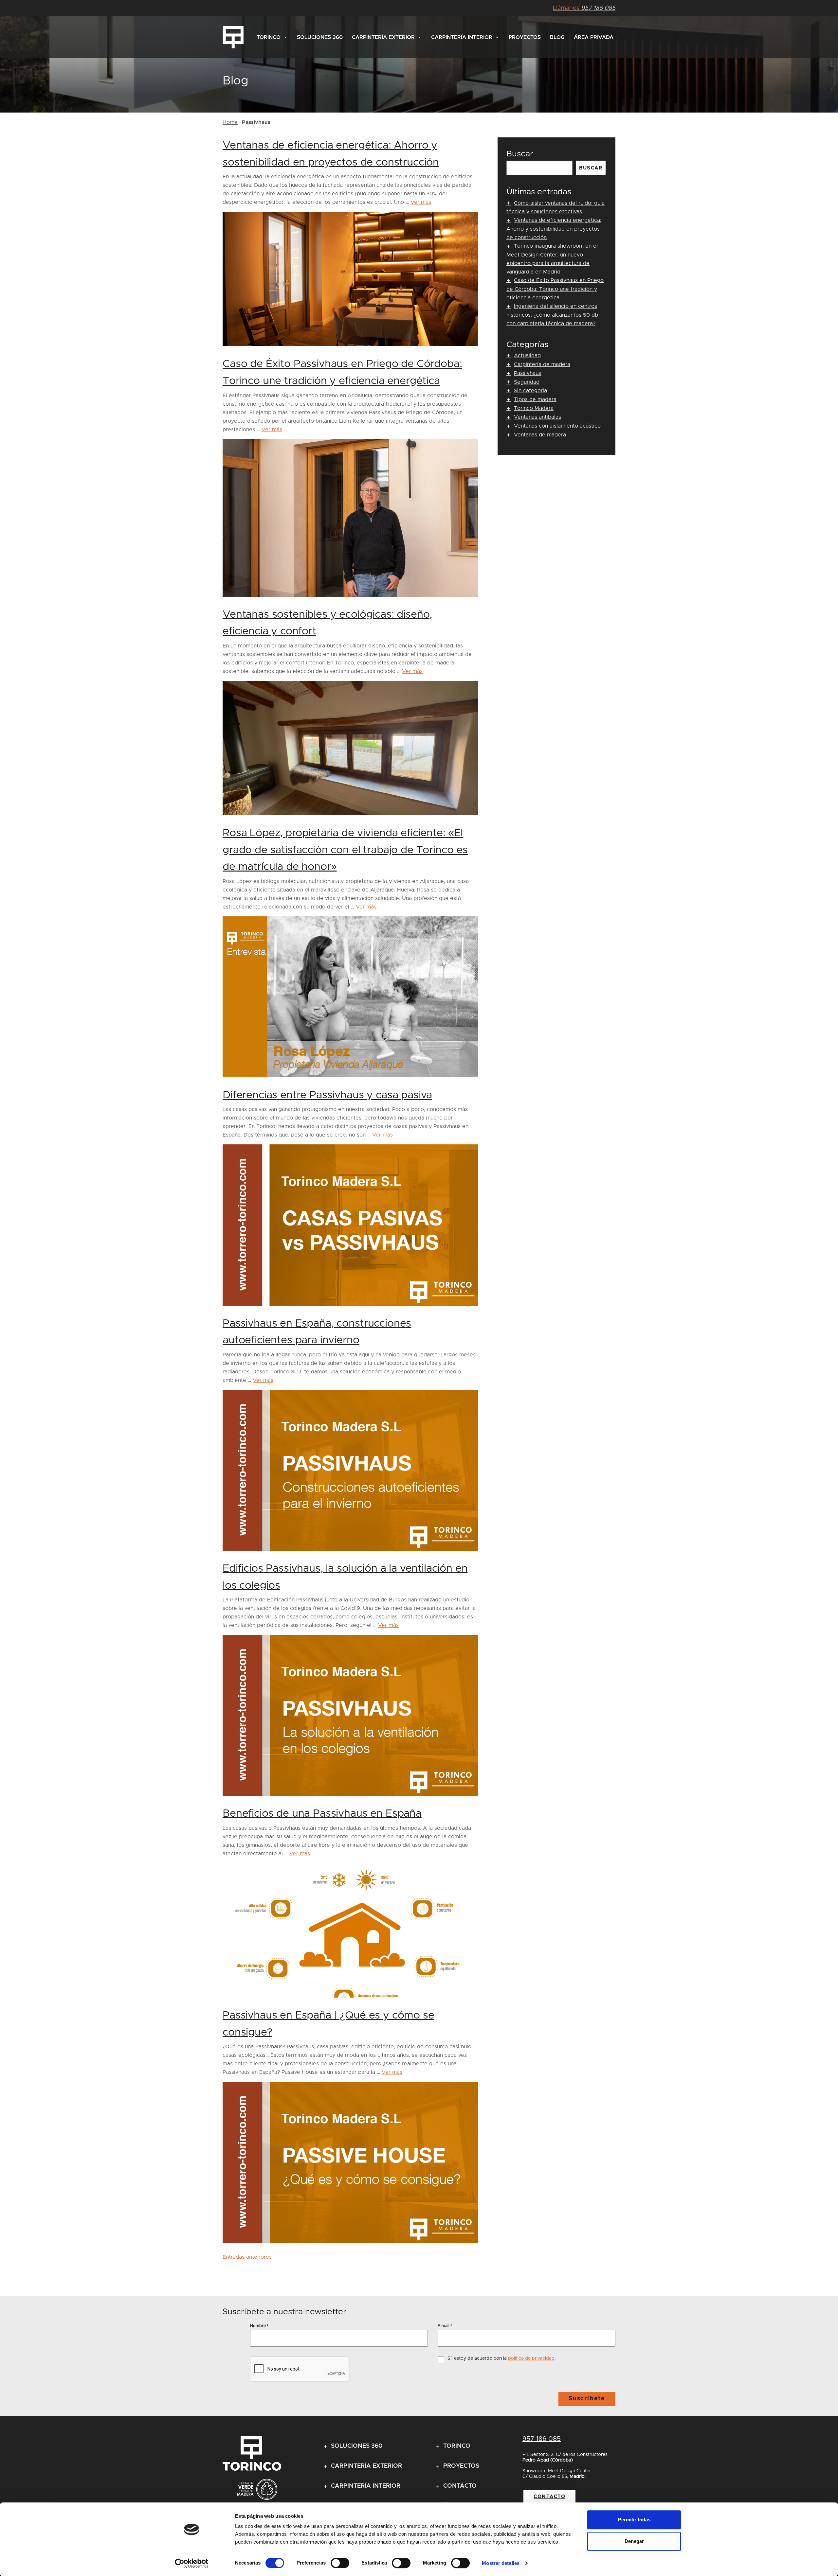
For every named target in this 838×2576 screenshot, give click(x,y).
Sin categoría (530, 391)
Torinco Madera (534, 408)
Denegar (634, 2541)
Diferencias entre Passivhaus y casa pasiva (327, 1095)
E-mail (445, 2326)
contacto (549, 2497)
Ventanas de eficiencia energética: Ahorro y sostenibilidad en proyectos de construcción (554, 229)
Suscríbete (587, 2399)
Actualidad (527, 356)
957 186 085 (584, 8)
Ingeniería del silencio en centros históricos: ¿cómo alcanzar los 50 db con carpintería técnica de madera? (552, 315)
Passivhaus (528, 373)
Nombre (259, 2326)
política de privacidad (531, 2358)
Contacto (460, 2486)
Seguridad (527, 382)
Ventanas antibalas (537, 417)
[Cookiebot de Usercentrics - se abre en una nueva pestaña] (192, 2563)
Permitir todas (634, 2520)
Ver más (421, 202)
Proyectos (525, 37)
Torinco (269, 37)
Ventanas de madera (540, 435)
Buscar (520, 154)
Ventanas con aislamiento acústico (557, 426)
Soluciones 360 (320, 37)
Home (230, 122)
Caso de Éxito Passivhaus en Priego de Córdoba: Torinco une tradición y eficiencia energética (555, 289)
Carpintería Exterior (383, 37)
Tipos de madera (535, 399)
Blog (557, 37)
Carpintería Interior (462, 37)
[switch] (340, 2563)
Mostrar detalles (501, 2563)
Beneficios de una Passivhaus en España (322, 1814)
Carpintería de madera (542, 364)
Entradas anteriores (247, 2257)
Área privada (594, 37)
